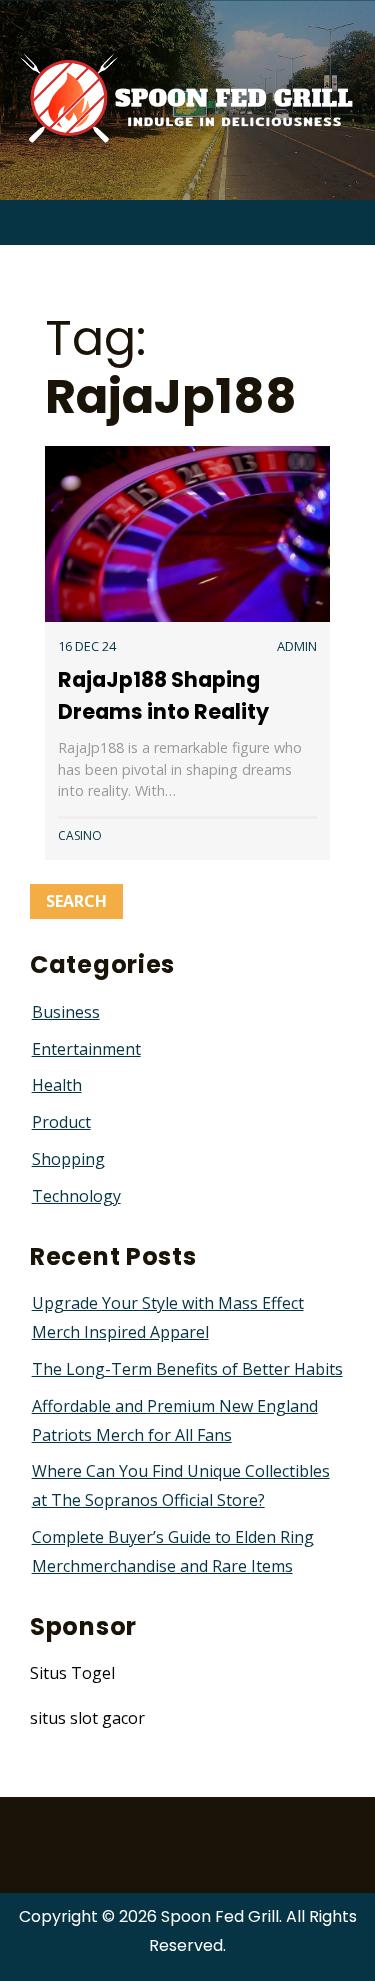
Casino (80, 835)
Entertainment (86, 1049)
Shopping (68, 1159)
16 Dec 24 (87, 646)
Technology (76, 1196)
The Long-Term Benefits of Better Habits (187, 1369)
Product (61, 1122)
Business (66, 1012)
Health (57, 1085)
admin (297, 646)
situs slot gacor (87, 1718)
